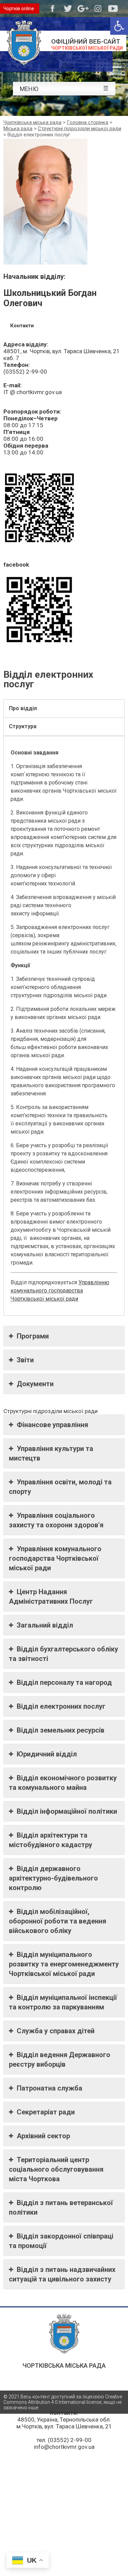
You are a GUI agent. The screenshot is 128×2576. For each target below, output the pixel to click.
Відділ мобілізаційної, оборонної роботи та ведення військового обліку (58, 1921)
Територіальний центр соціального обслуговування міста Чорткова (56, 2169)
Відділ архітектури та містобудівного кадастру (51, 1840)
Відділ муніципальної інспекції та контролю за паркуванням (63, 2002)
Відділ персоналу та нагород (64, 1682)
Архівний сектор (43, 2136)
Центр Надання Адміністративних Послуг (51, 1597)
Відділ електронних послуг (61, 1706)
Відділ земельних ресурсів (61, 1730)
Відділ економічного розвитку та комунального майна (63, 1783)
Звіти (25, 1360)
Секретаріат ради (46, 2112)
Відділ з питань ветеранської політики (61, 2207)
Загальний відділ (45, 1625)
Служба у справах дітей (56, 2031)
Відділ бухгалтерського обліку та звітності (63, 1654)
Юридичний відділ (47, 1754)
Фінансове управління (52, 1425)
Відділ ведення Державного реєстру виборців (60, 2060)
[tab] (64, 708)
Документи (35, 1384)
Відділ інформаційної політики (67, 1811)
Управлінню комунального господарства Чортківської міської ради (60, 1291)
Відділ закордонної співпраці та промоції (61, 2241)
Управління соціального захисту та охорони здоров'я (56, 1520)
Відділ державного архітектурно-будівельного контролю (53, 1878)
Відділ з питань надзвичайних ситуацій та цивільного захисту (62, 2274)
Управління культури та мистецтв (51, 1453)
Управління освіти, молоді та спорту (60, 1487)
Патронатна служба (49, 2088)
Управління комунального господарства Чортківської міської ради (55, 1558)
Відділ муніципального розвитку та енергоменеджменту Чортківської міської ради (64, 1964)
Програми (33, 1336)
